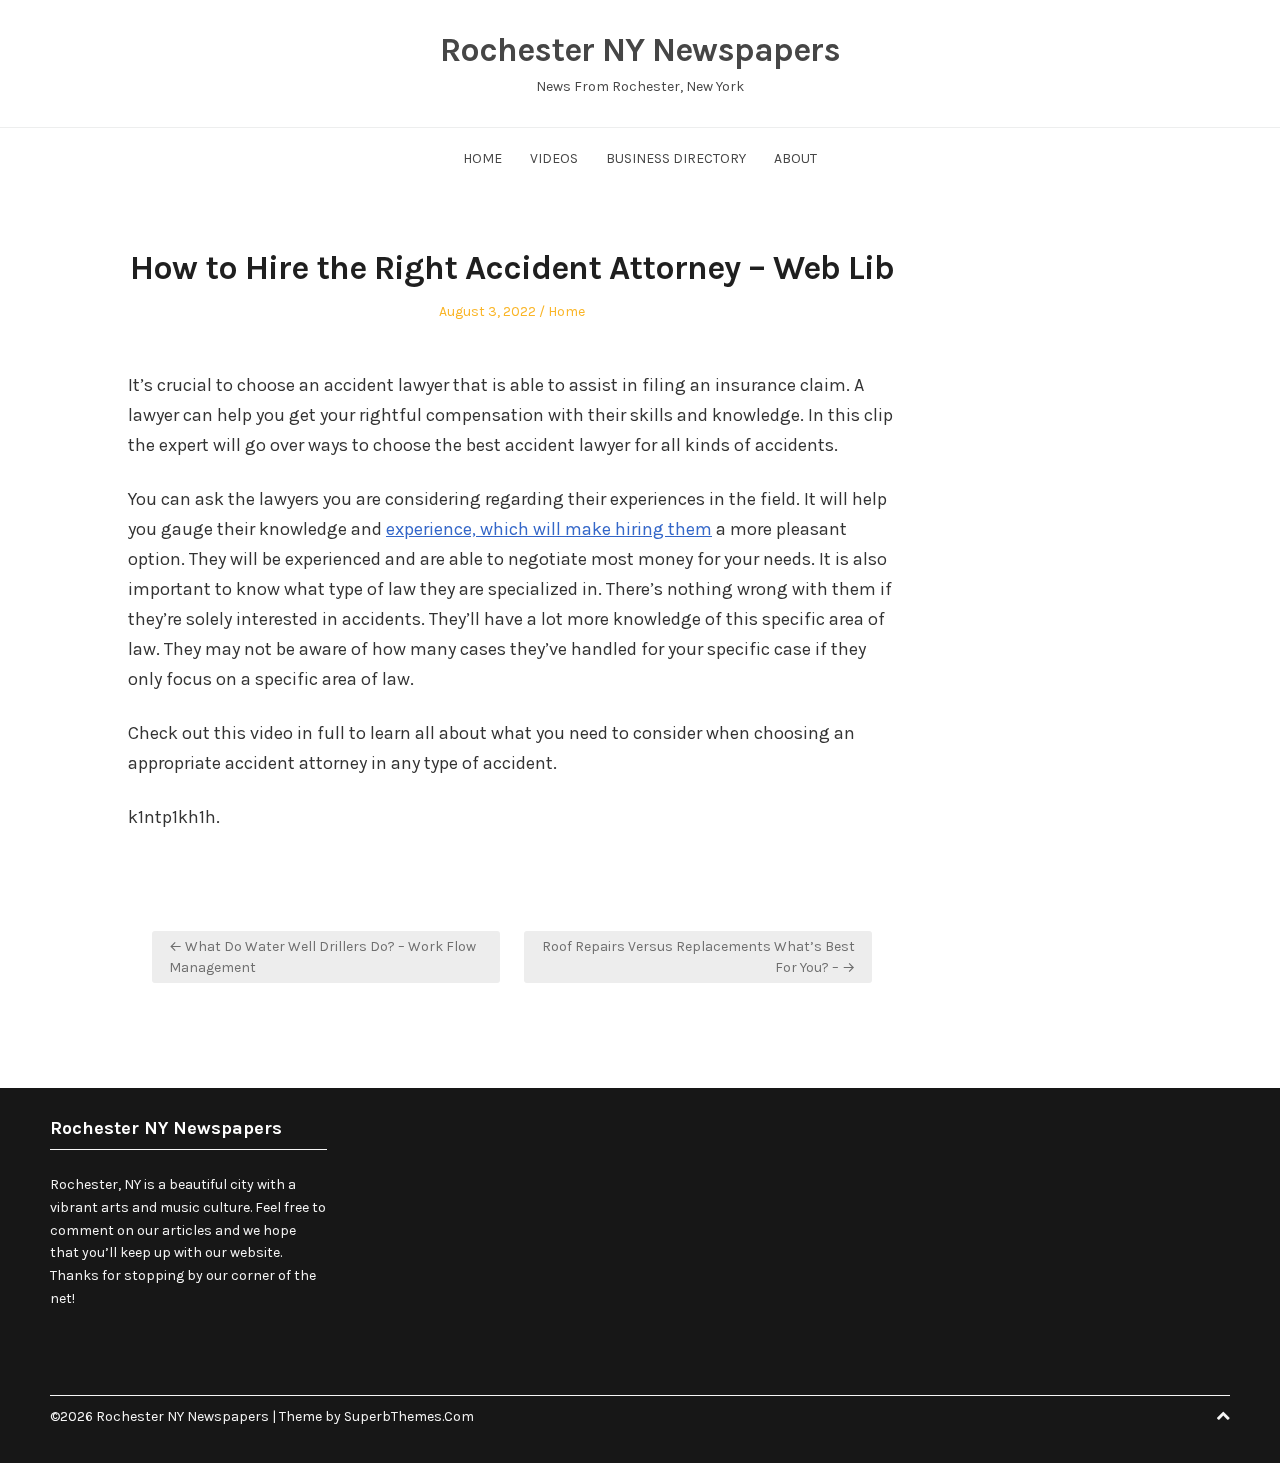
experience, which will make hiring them (549, 529)
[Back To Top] (1223, 1416)
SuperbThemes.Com (409, 1416)
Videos (554, 158)
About (795, 158)
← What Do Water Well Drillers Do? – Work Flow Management (322, 957)
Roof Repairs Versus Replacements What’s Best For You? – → (698, 957)
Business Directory (676, 158)
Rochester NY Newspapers (640, 50)
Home (482, 158)
